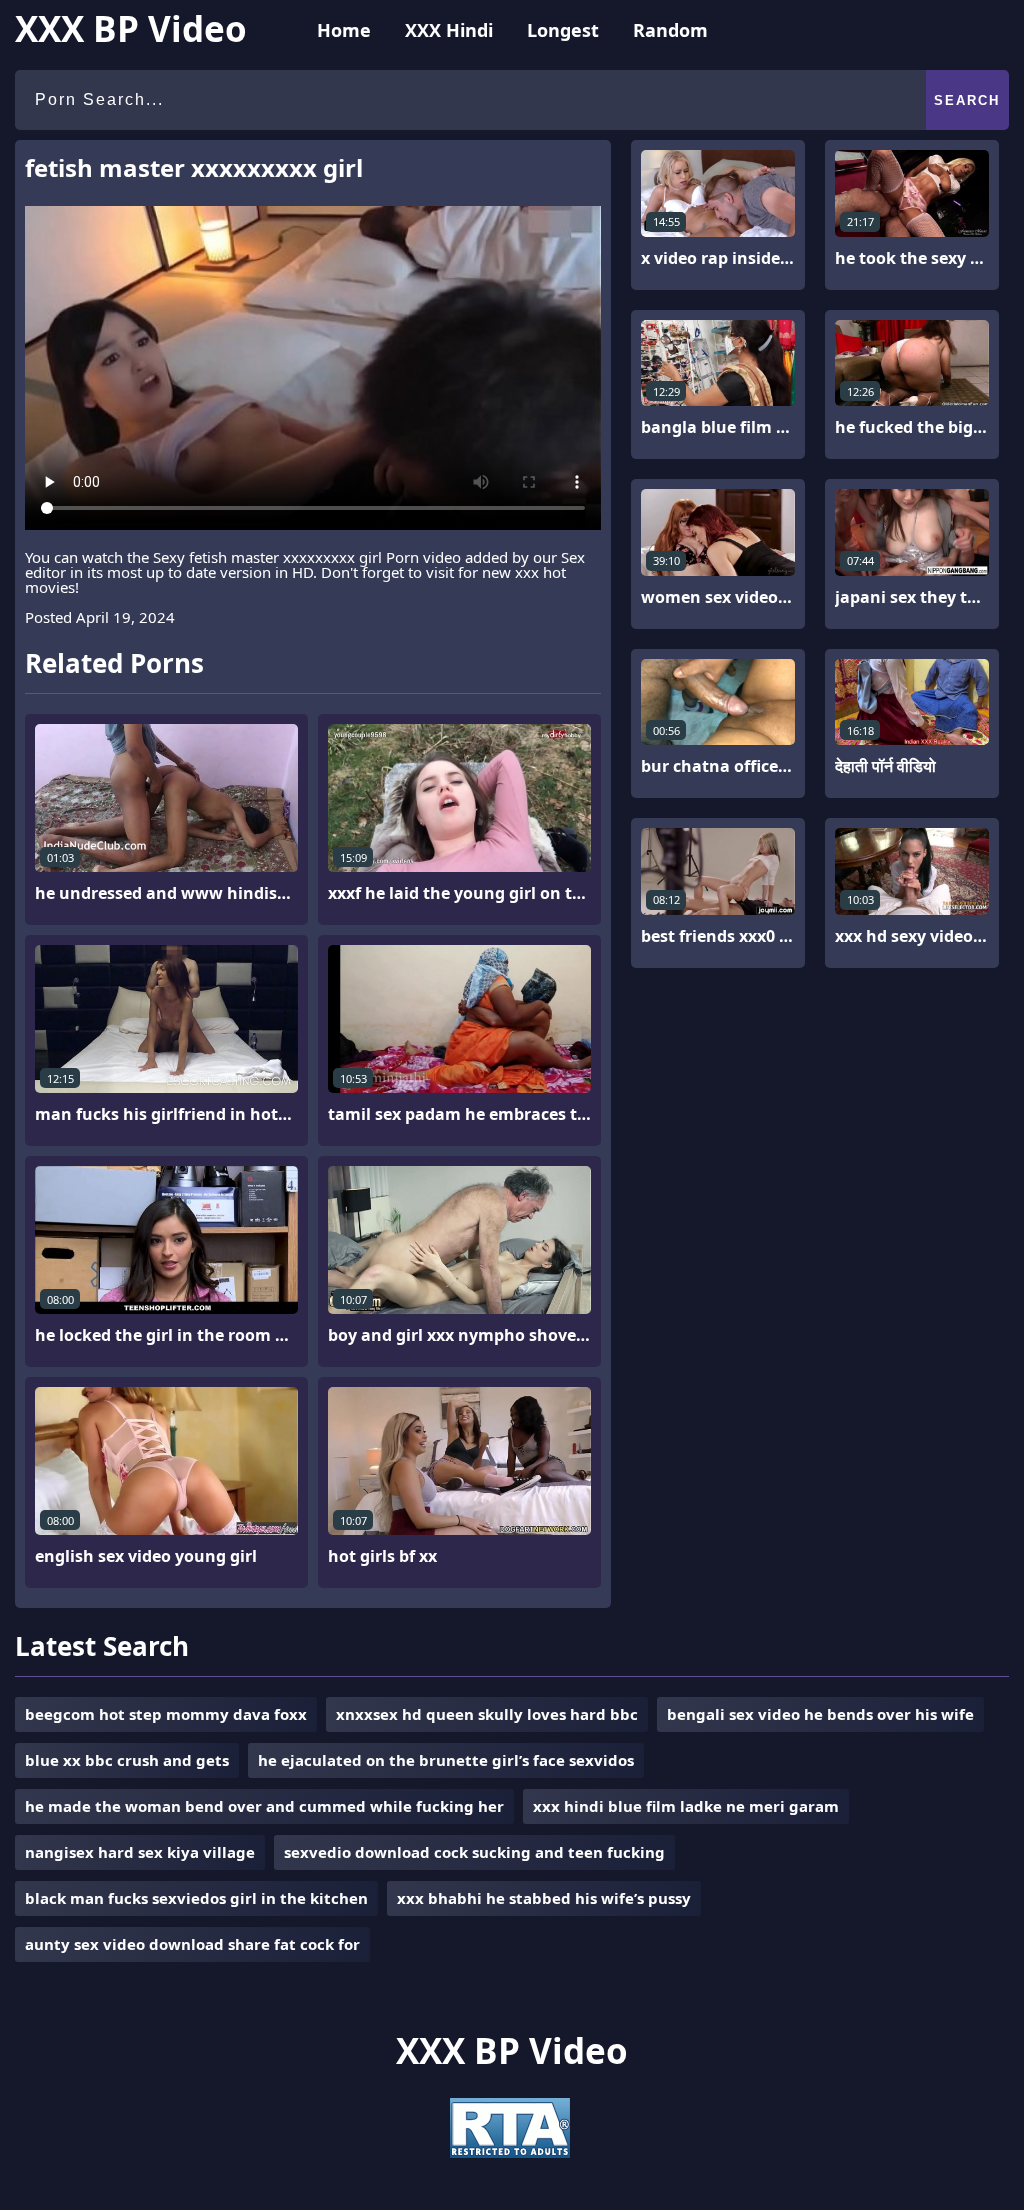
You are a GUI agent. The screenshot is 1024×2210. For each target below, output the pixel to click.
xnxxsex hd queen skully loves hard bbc (487, 1714)
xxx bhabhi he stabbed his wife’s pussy (544, 1898)
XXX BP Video (131, 28)
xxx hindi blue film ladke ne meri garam (686, 1806)
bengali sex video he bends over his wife (820, 1714)
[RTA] (510, 2152)
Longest (563, 30)
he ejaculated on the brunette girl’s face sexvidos (446, 1760)
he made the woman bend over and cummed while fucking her (264, 1806)
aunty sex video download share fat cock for (192, 1944)
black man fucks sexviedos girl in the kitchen (196, 1898)
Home (344, 30)
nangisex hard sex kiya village (140, 1852)
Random (670, 30)
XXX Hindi (449, 30)
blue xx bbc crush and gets (127, 1760)
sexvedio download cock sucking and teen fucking (474, 1852)
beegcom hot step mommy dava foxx (166, 1714)
